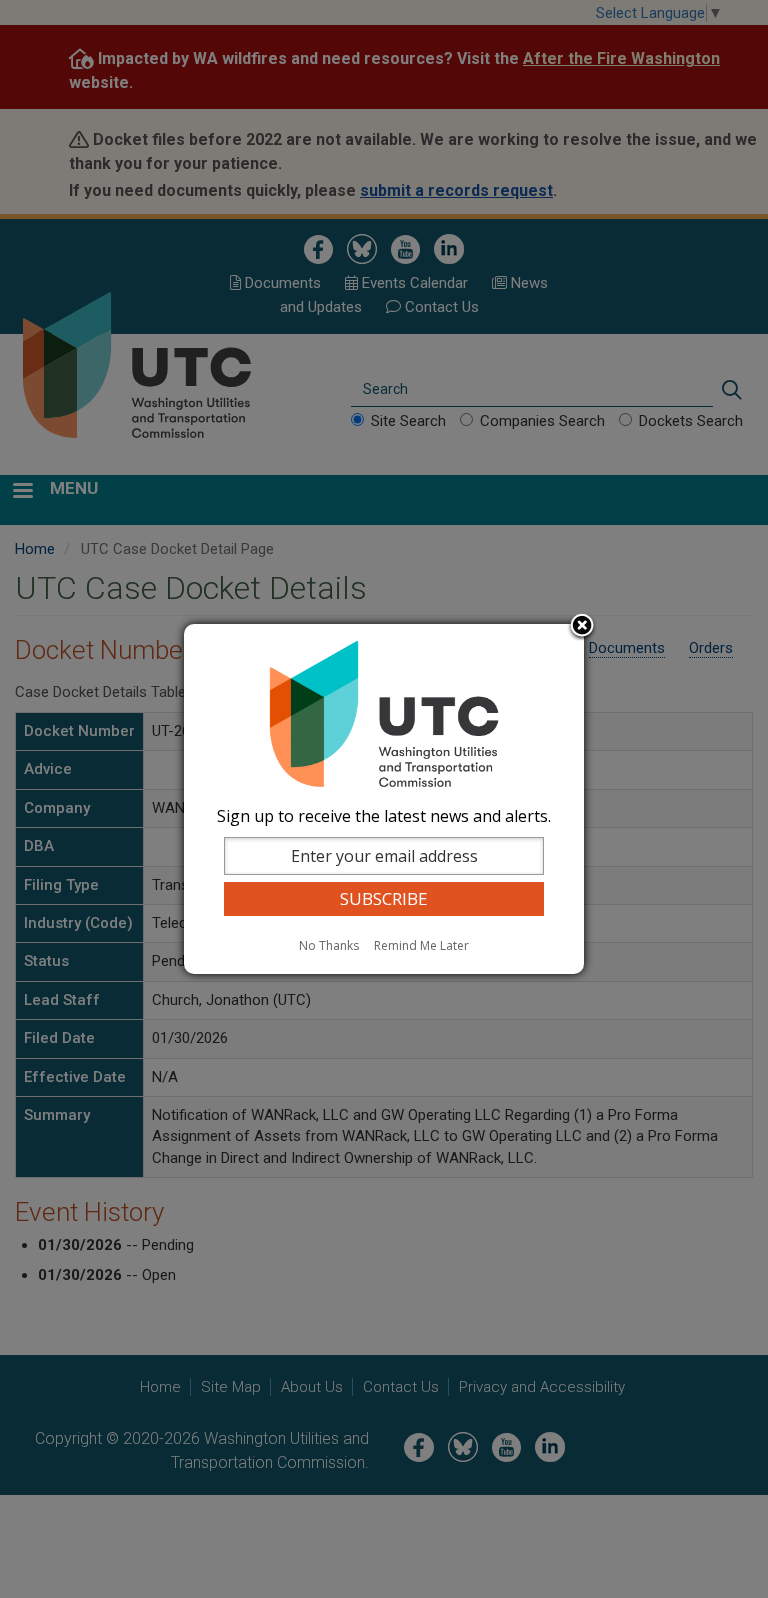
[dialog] (384, 799)
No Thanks (329, 945)
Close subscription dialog (582, 627)
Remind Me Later (421, 945)
